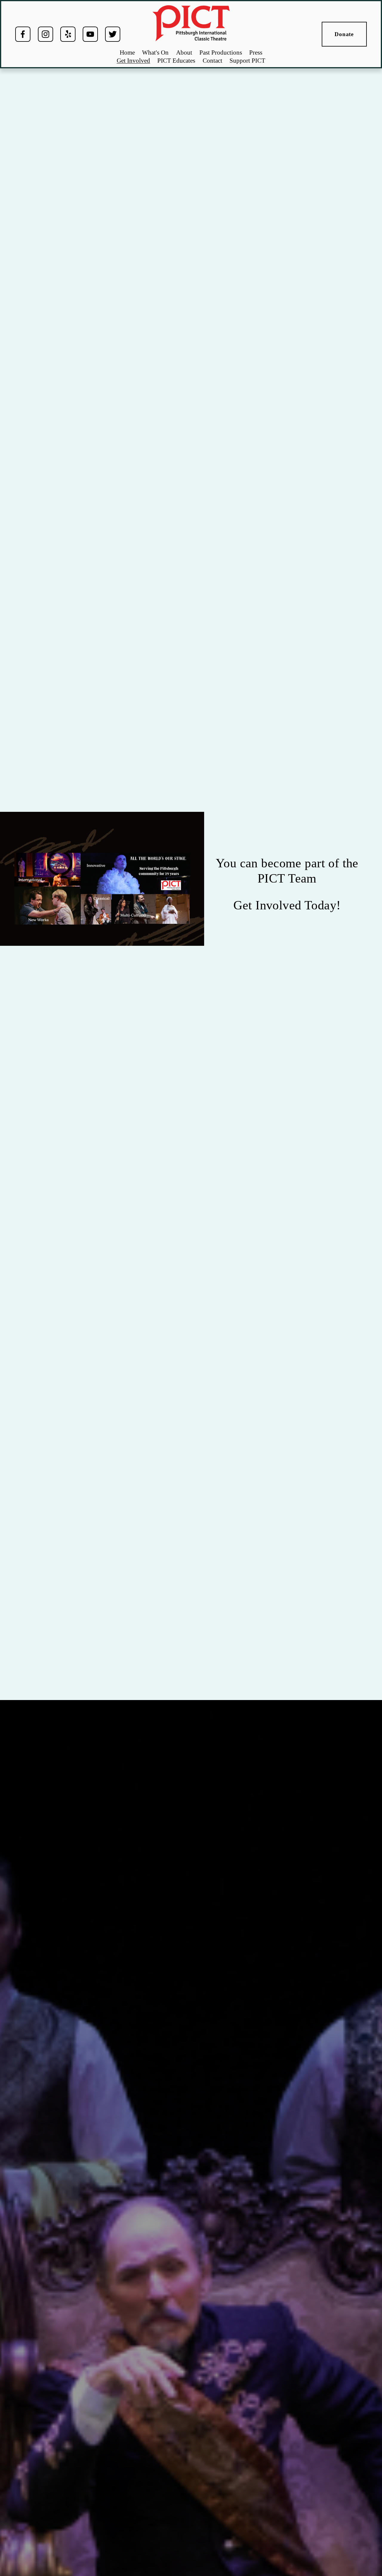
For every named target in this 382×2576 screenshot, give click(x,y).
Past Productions (221, 53)
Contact (212, 61)
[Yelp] (68, 34)
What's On (155, 53)
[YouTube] (90, 34)
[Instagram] (46, 34)
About (184, 53)
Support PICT (247, 61)
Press (256, 53)
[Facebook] (23, 34)
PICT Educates (176, 61)
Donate (344, 34)
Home (127, 53)
